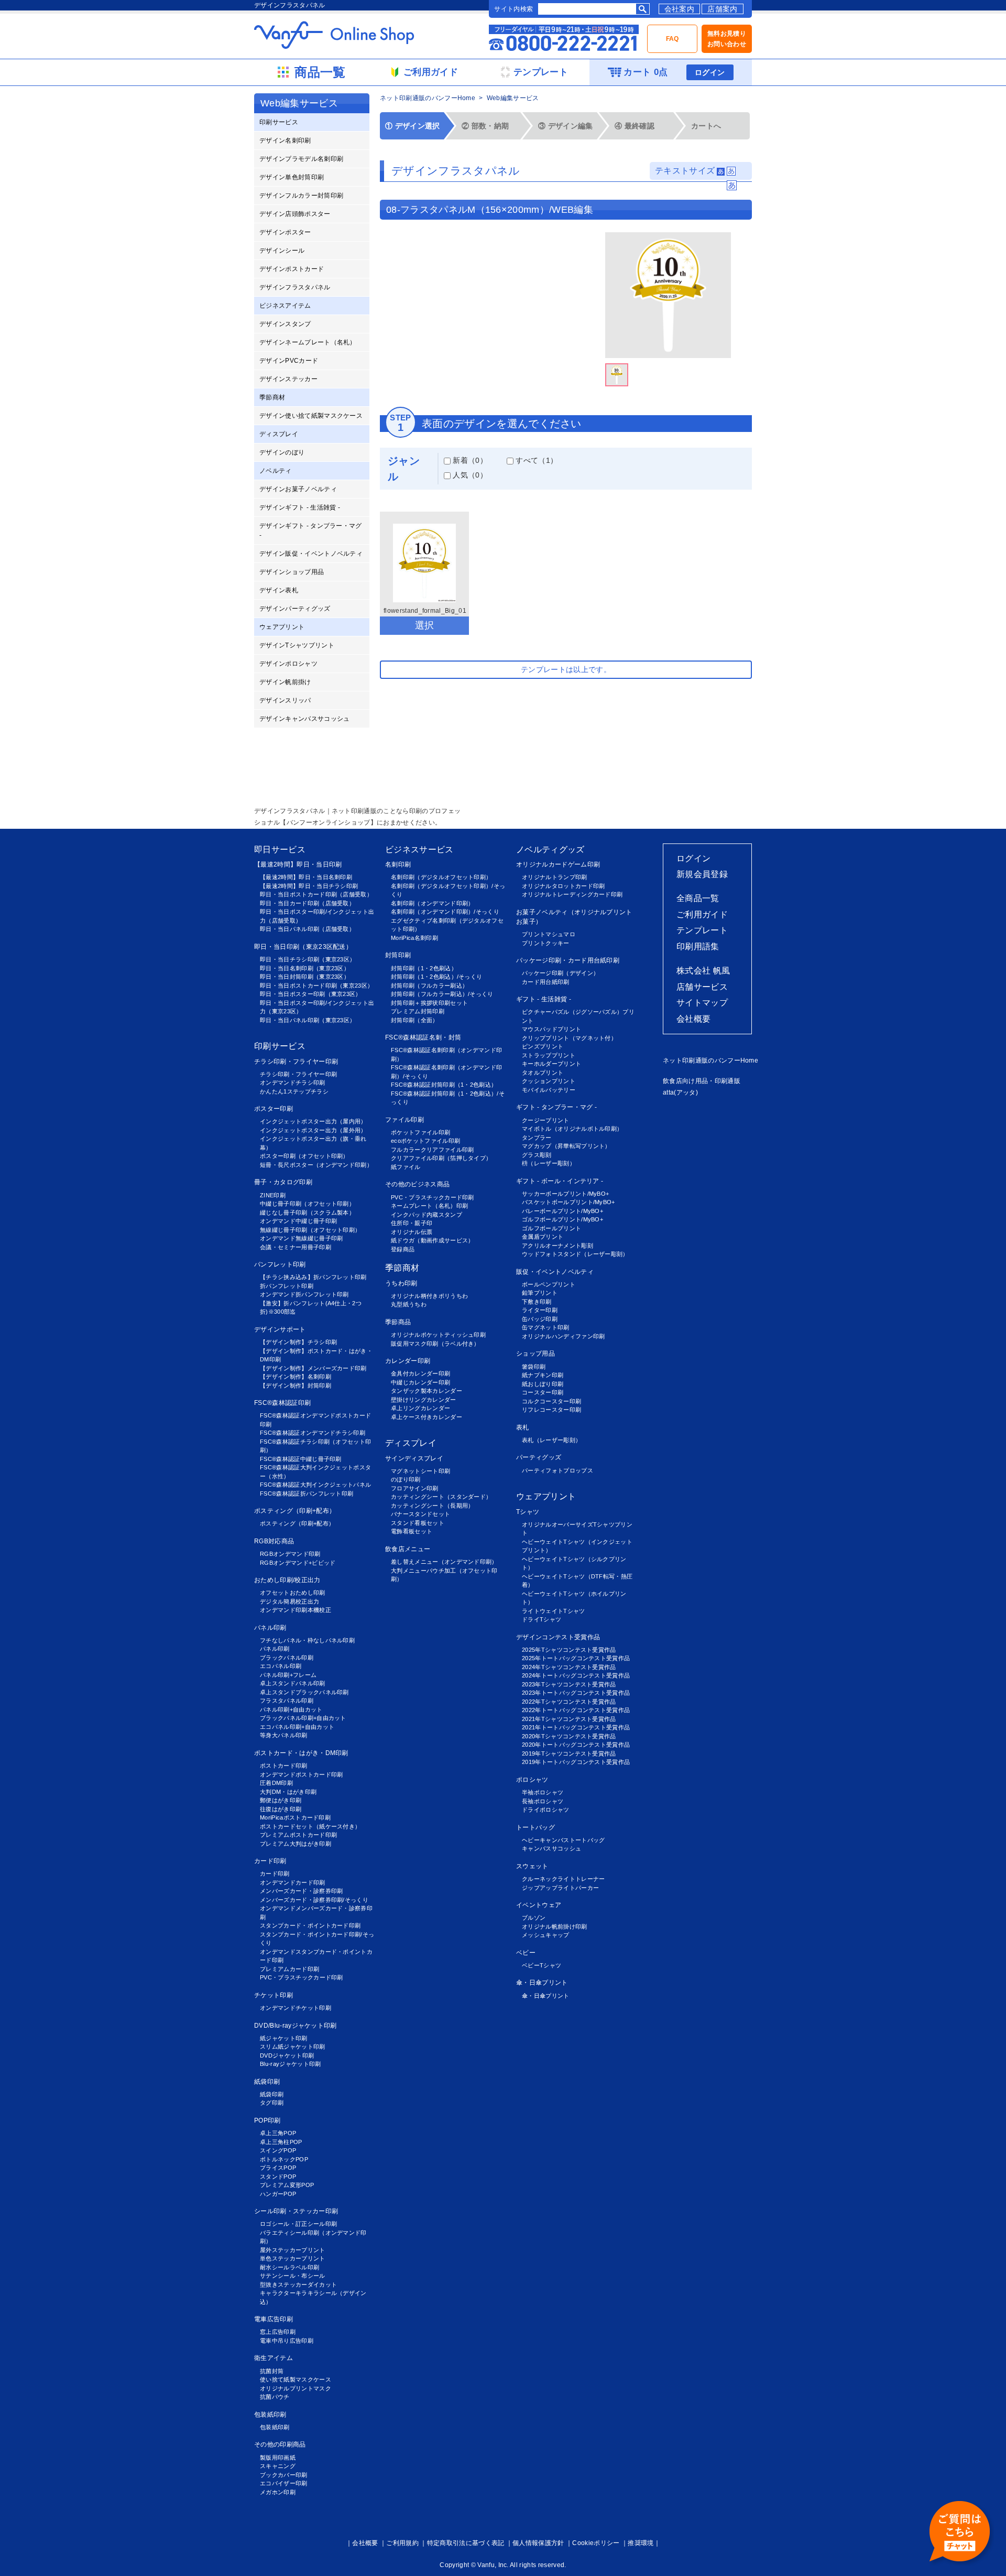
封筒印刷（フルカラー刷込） (429, 986)
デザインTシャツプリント (297, 645)
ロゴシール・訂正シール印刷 (298, 2224)
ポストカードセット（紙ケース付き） (310, 1826)
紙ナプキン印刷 (543, 1375)
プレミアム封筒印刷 (418, 1011)
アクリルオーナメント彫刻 (557, 1246)
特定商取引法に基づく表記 (466, 2543)
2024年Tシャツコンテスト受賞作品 (569, 1667)
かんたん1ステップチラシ (294, 1091)
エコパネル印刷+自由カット (297, 1727)
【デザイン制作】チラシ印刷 (298, 1342)
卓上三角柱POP (281, 2142)
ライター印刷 (540, 1310)
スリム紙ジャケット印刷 (293, 2047)
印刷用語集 (698, 946)
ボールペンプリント (549, 1284)
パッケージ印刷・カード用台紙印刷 (568, 960)
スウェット (532, 1866)
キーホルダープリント (551, 1064)
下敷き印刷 (537, 1302)
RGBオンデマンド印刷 (290, 1554)
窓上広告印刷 (278, 2332)
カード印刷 (270, 1861)
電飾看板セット (412, 1531)
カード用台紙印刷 (546, 982)
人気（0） (469, 475)
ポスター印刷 (274, 1109)
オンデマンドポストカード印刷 (301, 1774)
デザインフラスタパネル (295, 287)
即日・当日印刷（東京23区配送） (303, 947)
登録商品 (403, 1249)
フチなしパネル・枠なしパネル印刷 (307, 1640)
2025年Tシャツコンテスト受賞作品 (569, 1650)
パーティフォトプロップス (557, 1470)
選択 (425, 625)
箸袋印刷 (534, 1367)
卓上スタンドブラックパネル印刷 (304, 1692)
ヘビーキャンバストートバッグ (563, 1840)
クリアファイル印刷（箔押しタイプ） (441, 1158)
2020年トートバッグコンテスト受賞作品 (576, 1745)
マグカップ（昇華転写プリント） (566, 1146)
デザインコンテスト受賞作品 (558, 1637)
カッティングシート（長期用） (432, 1506)
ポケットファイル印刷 (420, 1132)
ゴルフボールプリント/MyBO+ (562, 1219)
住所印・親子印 (412, 1223)
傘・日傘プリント (542, 1983)
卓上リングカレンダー (420, 1408)
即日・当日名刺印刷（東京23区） (305, 968)
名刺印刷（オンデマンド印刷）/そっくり (445, 912)
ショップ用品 (535, 1354)
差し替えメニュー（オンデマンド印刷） (444, 1562)
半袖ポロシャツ (543, 1792)
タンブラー (537, 1138)
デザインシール (282, 251)
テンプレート (702, 930)
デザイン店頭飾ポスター (295, 214)
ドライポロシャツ (546, 1810)
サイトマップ (702, 1003)
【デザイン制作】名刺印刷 (296, 1377)
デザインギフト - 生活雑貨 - (300, 507)
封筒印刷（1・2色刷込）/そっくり (436, 977)
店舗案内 (722, 9)
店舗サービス (702, 987)
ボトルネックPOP (284, 2159)
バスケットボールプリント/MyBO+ (568, 1202)
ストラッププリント (549, 1055)
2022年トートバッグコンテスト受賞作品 (576, 1710)
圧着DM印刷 (276, 1783)
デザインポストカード (292, 269)
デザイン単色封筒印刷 (292, 177)
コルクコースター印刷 (551, 1401)
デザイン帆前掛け (285, 682)
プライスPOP (278, 2168)
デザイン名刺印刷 (285, 140)
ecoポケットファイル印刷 (425, 1141)
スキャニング (278, 2466)
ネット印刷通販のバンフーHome (428, 98)
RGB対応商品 (274, 1541)
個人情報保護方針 (538, 2543)
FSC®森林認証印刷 (282, 1403)
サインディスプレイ (414, 1458)
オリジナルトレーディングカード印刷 (572, 894)
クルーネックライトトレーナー (563, 1879)
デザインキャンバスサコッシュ (304, 719)
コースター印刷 (543, 1392)
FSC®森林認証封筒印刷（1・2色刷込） (444, 1085)
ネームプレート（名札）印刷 (429, 1206)
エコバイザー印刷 (284, 2483)
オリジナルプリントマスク (296, 2388)
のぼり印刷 (406, 1479)
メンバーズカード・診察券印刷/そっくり (314, 1900)
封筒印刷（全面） (415, 1020)
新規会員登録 (702, 874)
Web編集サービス (513, 98)
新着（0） (469, 460)
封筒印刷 (398, 955)
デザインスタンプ (285, 324)
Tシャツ (528, 1512)
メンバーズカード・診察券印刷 (301, 1891)
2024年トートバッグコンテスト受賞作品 (576, 1675)
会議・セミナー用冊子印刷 (296, 1247)
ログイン (710, 72)
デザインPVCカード (289, 361)
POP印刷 (267, 2120)
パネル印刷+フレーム (288, 1675)
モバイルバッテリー (549, 1090)
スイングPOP (278, 2150)
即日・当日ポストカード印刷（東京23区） (316, 986)
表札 (523, 1427)
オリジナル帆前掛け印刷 (555, 1926)
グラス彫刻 (537, 1155)
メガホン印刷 (278, 2492)
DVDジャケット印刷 (287, 2055)
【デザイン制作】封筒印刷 (296, 1386)
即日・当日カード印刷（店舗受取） (307, 903)
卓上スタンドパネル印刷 (293, 1683)
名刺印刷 (398, 864)
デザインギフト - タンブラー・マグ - (311, 531)
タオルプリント (543, 1073)
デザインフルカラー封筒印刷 (301, 196)
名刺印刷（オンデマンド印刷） (432, 903)
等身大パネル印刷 (284, 1735)
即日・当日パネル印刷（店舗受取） (307, 929)
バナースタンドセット (420, 1514)
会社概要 (693, 1019)
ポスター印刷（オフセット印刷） (304, 1156)
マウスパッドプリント (551, 1029)
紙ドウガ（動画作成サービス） (432, 1240)
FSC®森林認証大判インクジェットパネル (315, 1485)
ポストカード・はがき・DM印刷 (301, 1753)
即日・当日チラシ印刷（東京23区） (308, 959)
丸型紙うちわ (409, 1304)
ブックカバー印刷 (284, 2475)
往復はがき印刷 (281, 1809)
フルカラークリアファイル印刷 (432, 1150)
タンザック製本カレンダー (427, 1391)
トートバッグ (535, 1827)
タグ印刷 (272, 2103)
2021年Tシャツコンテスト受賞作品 (569, 1719)
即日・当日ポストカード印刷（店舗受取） (316, 894)
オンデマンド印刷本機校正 (296, 1610)
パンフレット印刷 (280, 1264)
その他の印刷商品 (280, 2444)
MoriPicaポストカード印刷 (295, 1817)
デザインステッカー (288, 379)
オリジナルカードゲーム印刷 (558, 864)
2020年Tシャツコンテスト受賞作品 (569, 1736)
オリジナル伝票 (412, 1232)
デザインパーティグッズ (295, 609)
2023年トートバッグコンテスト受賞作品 (576, 1693)
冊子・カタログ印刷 (283, 1182)
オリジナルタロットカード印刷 (563, 886)
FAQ (673, 39)
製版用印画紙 (278, 2458)
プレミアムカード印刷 (289, 1969)
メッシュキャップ (546, 1935)
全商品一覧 (698, 898)
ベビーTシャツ (542, 1965)
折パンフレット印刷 (287, 1286)
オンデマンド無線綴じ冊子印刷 (301, 1238)
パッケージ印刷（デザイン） (560, 973)
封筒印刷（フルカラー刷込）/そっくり (442, 994)
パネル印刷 (270, 1628)
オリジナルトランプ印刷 (555, 877)
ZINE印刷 (273, 1195)
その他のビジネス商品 (417, 1184)
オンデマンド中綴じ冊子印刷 (298, 1221)
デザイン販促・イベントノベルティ (311, 554)
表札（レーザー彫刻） (551, 1440)
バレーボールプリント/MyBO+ (562, 1211)
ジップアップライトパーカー (560, 1888)
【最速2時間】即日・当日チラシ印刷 (309, 886)
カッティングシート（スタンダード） (441, 1497)
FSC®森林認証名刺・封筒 (423, 1037)
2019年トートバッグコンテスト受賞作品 (576, 1762)
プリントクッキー (546, 943)
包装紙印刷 (270, 2415)
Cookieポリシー (596, 2543)
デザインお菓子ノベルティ (298, 489)
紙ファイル (406, 1167)
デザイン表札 (279, 590)
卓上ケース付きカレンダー (427, 1417)
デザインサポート (280, 1329)
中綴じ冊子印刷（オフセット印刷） (307, 1204)
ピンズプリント (543, 1046)
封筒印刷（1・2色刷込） (424, 968)
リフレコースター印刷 (551, 1410)
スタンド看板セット (418, 1523)
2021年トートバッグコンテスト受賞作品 (576, 1727)
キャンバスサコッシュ (551, 1848)
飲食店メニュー (408, 1549)
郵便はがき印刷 (281, 1800)
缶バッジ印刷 (540, 1319)
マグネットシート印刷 (420, 1471)
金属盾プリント (543, 1237)
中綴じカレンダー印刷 (420, 1382)
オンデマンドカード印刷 (293, 1882)
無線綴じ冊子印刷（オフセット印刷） (310, 1230)
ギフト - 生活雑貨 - (544, 999)
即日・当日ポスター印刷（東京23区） (311, 994)
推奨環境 (641, 2543)
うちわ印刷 (401, 1283)
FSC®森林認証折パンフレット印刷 (307, 1493)
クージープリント (546, 1120)
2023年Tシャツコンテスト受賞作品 (569, 1684)
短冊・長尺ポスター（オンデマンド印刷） (316, 1165)
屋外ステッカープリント (293, 2250)
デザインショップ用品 (292, 572)
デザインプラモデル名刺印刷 (301, 159)
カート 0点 (646, 72)
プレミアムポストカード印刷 (298, 1835)
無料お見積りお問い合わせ (727, 39)
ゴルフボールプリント (551, 1228)
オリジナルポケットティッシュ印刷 (438, 1335)
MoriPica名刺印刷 (414, 938)
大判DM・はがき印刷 (288, 1792)
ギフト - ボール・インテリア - (560, 1181)
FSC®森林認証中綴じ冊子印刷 (301, 1459)
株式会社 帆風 (703, 971)
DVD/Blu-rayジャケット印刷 (296, 2026)
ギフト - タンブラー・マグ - (556, 1107)
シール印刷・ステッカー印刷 (296, 2211)
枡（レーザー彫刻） (549, 1163)
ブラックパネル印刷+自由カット (303, 1718)
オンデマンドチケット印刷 (296, 2008)
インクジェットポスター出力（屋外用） (313, 1130)
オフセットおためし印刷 (293, 1593)
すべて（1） (535, 460)
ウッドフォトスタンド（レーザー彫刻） (575, 1254)
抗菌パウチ (275, 2397)
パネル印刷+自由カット (291, 1709)
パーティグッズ (539, 1457)
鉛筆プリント (540, 1293)
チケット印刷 (274, 1995)
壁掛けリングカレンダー (424, 1400)
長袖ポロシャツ (543, 1801)
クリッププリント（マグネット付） (569, 1038)
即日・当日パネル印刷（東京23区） (308, 1020)
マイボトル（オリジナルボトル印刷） (572, 1129)
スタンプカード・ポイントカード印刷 (310, 1925)
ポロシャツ (532, 1780)
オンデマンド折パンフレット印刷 (304, 1294)
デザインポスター (285, 232)
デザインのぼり (282, 452)
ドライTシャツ (542, 1619)
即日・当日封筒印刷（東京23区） (305, 977)
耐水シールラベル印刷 (289, 2267)
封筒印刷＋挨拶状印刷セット (429, 1003)
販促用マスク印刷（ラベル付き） (435, 1344)
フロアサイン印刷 (415, 1488)
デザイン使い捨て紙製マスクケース (311, 416)
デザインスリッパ (285, 700)
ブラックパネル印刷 (287, 1658)
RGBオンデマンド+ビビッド (298, 1563)
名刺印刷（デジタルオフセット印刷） (441, 877)
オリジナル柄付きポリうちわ (429, 1296)
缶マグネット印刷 (546, 1327)
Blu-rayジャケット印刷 (290, 2064)
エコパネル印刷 (281, 1666)
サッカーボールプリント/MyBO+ (565, 1194)
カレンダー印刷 (408, 1361)
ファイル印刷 (404, 1120)
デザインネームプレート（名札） (308, 342)
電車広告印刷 (274, 2319)
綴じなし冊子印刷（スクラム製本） (307, 1213)
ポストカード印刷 (284, 1766)
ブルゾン (534, 1918)
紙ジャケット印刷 (284, 2038)
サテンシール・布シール (293, 2276)
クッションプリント (549, 1081)
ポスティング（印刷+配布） (295, 1511)
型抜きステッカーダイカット (298, 2285)
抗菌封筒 (272, 2371)
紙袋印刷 (267, 2082)
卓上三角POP (278, 2133)
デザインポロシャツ (288, 664)
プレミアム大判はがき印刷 (296, 1844)
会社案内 (679, 9)
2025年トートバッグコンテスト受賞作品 (576, 1658)
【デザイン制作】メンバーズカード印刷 (313, 1368)
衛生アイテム (274, 2358)
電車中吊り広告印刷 (287, 2341)
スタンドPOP (278, 2177)
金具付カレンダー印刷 (420, 1373)
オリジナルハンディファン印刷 (563, 1336)
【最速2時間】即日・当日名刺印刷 (306, 877)
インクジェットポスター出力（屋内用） (313, 1121)
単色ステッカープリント (293, 2258)
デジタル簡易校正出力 (289, 1601)
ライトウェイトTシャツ (554, 1611)
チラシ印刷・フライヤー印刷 (296, 1062)
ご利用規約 (402, 2543)
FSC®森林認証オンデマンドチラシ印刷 (313, 1433)
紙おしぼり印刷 (543, 1384)
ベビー (526, 1953)
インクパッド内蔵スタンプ (427, 1215)
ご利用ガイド (702, 914)
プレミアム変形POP (287, 2185)
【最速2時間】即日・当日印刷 (298, 864)
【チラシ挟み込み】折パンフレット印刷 (313, 1277)
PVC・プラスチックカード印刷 (302, 1977)
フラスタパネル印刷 (287, 1701)
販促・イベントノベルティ (555, 1272)
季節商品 (398, 1322)
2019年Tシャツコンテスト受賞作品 (569, 1754)
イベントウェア (539, 1905)
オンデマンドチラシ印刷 (293, 1083)
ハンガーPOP (278, 2194)
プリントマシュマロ (549, 934)
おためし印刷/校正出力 (287, 1580)
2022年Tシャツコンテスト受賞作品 (569, 1702)
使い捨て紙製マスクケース (296, 2379)
